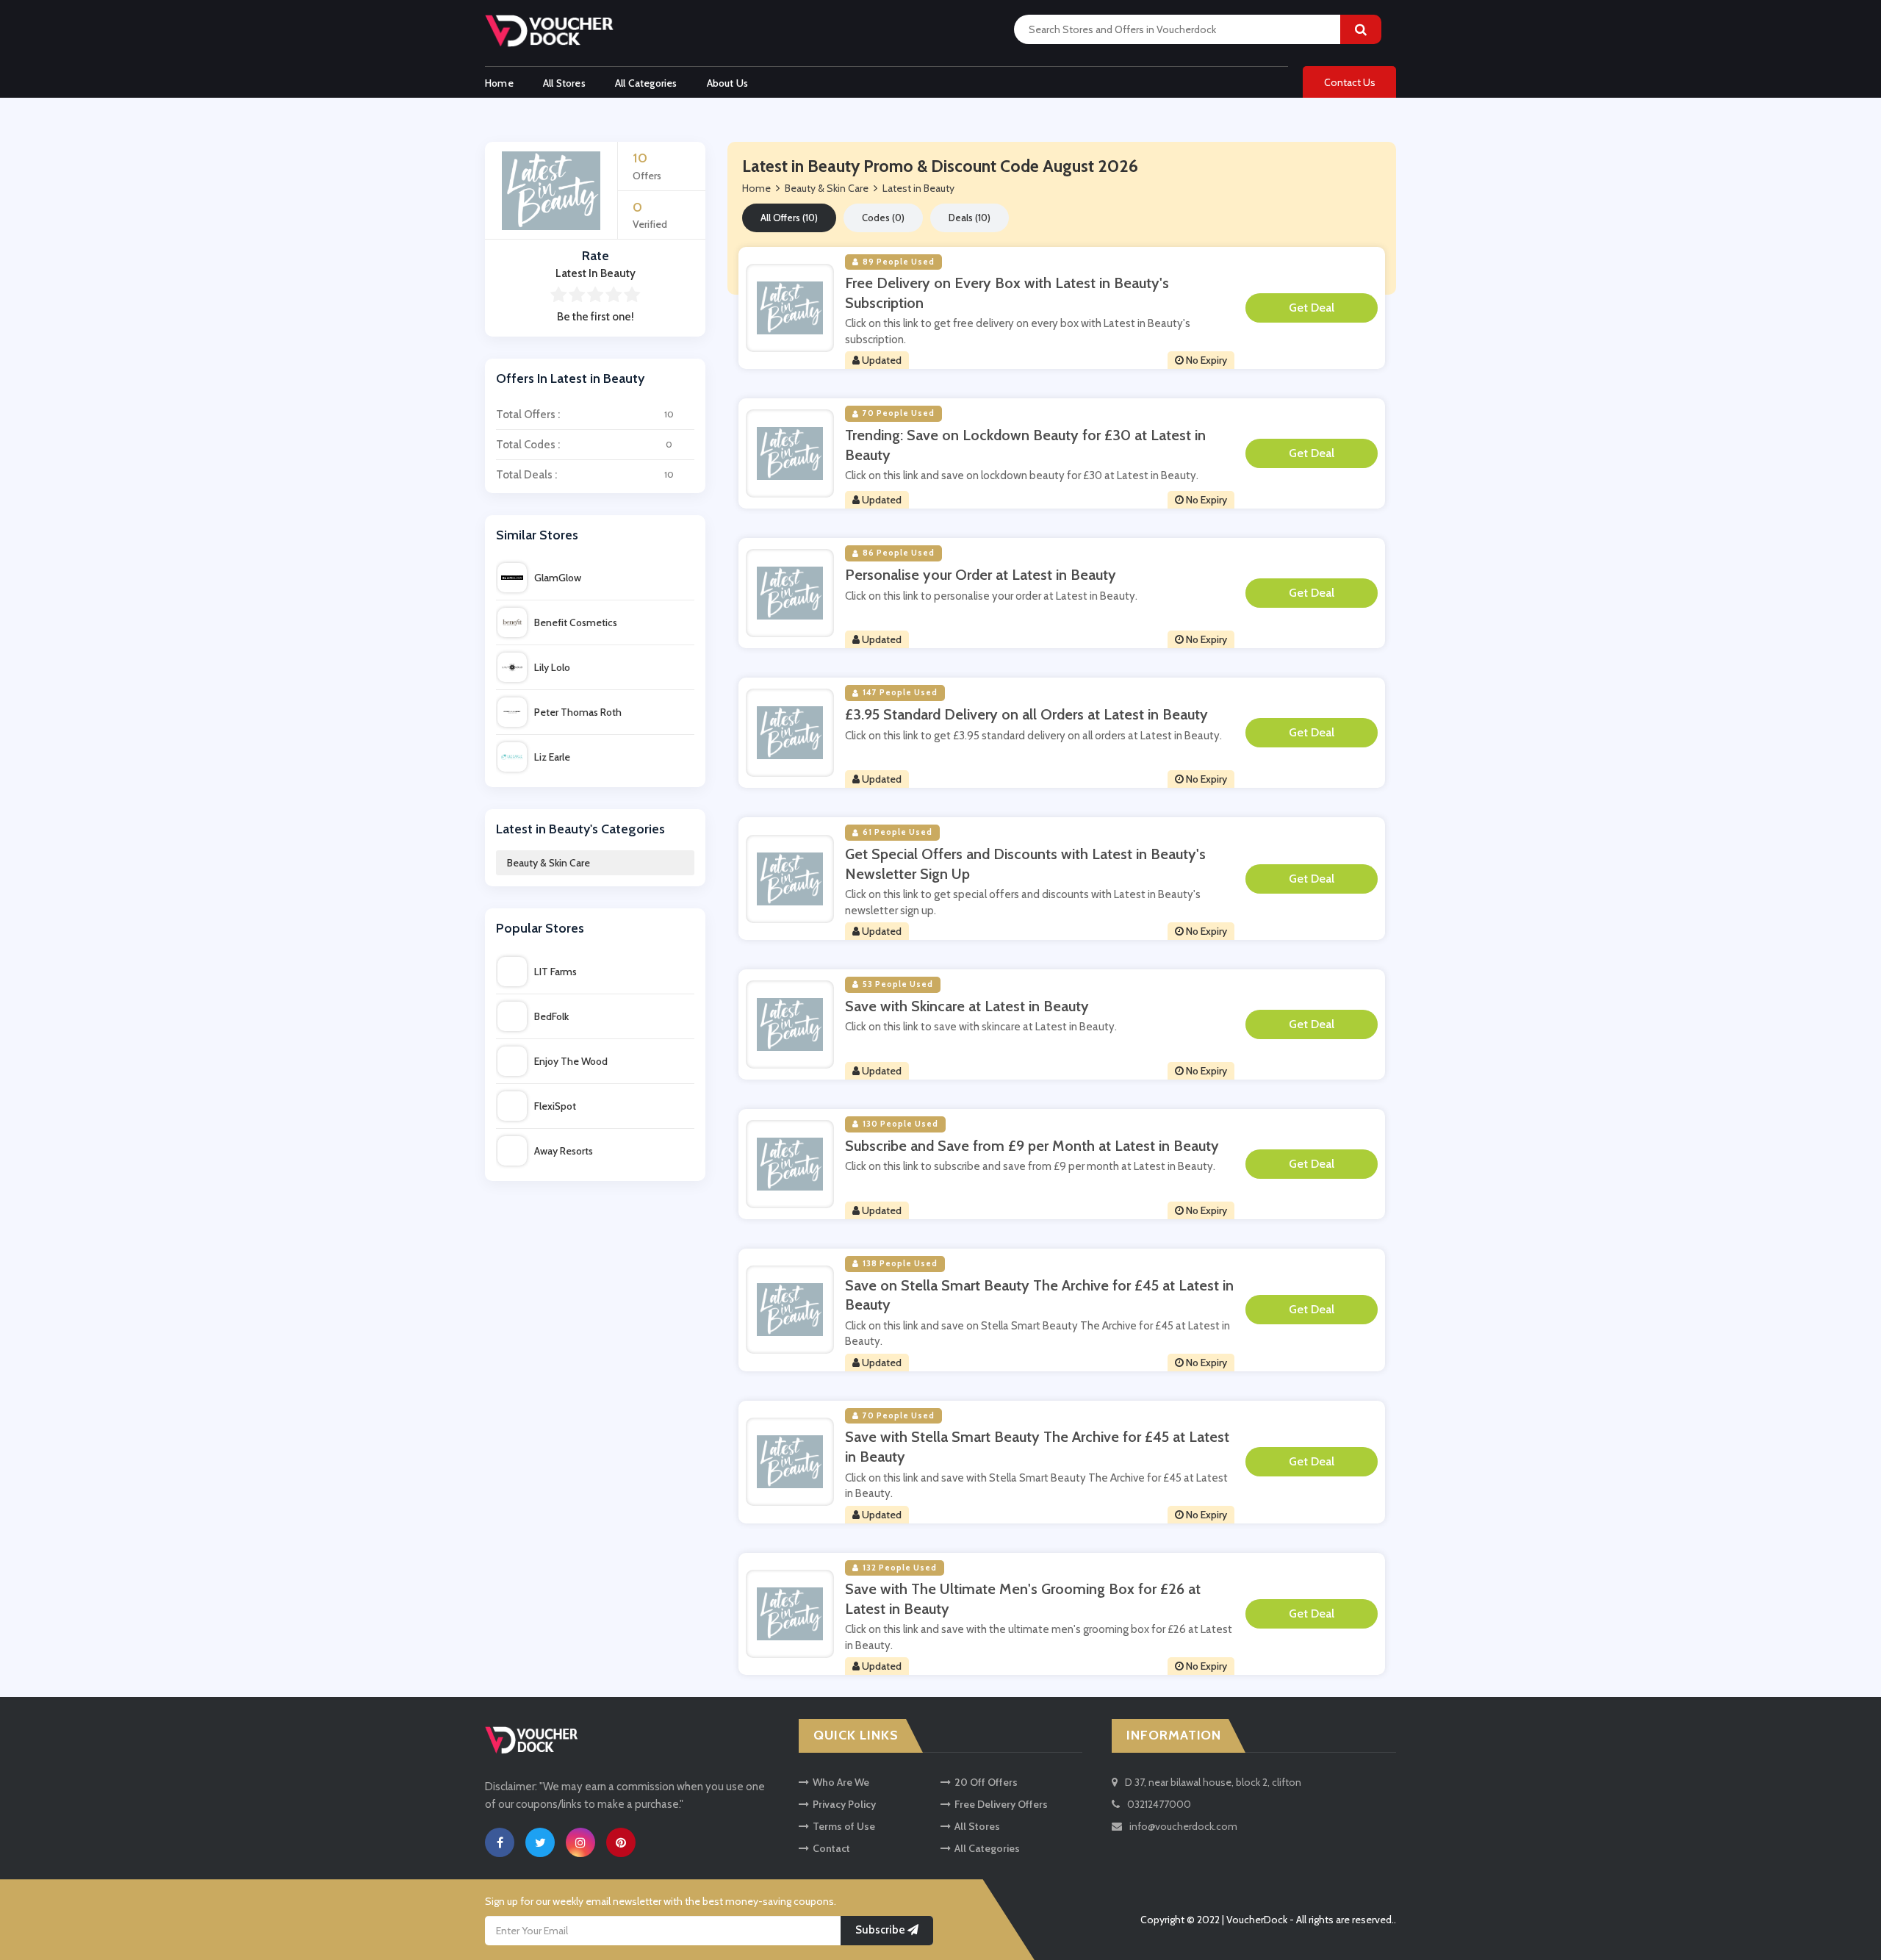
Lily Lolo (552, 667)
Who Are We (841, 1782)
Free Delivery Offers (1001, 1804)
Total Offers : (585, 414)
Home (499, 83)
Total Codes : (584, 445)
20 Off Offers (986, 1782)
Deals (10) (970, 218)
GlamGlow (558, 578)
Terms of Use (844, 1826)
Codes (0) (883, 218)
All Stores (564, 83)
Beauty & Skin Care (549, 863)
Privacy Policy (844, 1804)
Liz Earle (552, 757)
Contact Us (1350, 82)
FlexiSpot (555, 1106)
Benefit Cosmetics (576, 622)
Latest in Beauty (918, 188)
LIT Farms (555, 972)
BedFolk (551, 1016)
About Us (728, 83)
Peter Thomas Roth (578, 712)
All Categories (646, 83)
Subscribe (881, 1931)
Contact (831, 1848)
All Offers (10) (789, 218)
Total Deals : (585, 475)
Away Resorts (564, 1151)
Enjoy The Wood (571, 1061)
